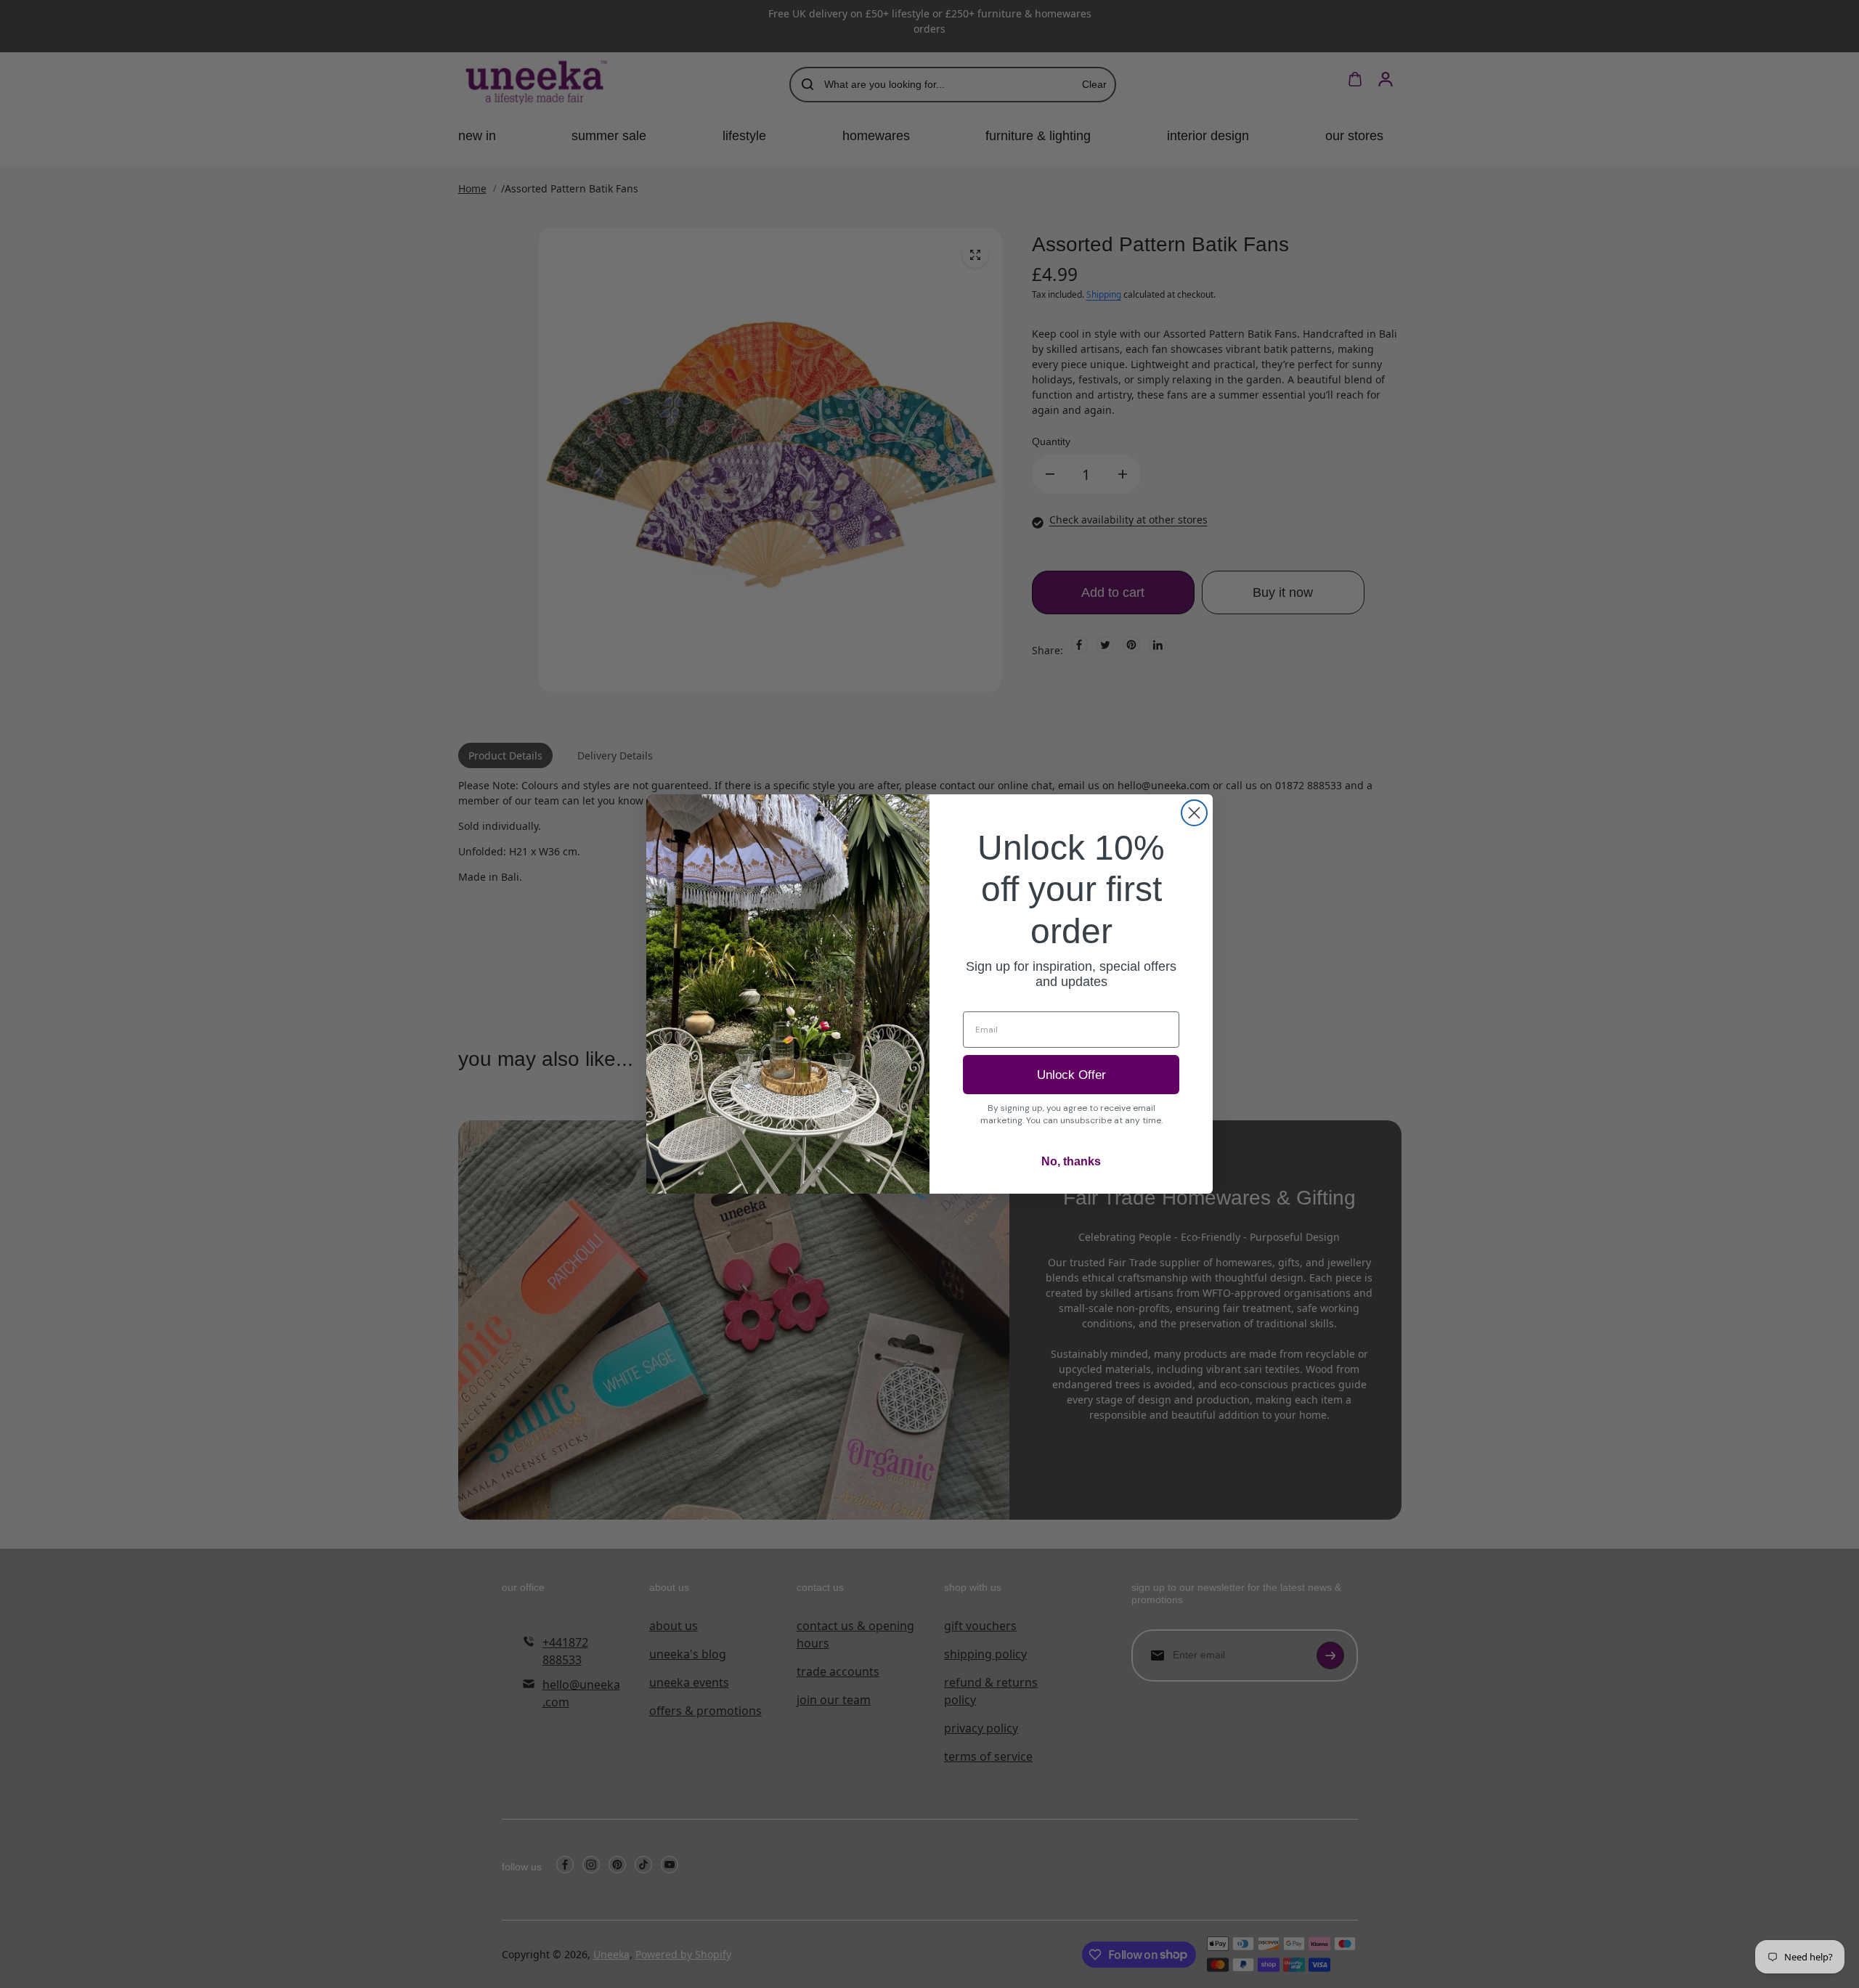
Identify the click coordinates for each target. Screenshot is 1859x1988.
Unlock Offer (1071, 1075)
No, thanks (1071, 1161)
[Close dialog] (1194, 813)
